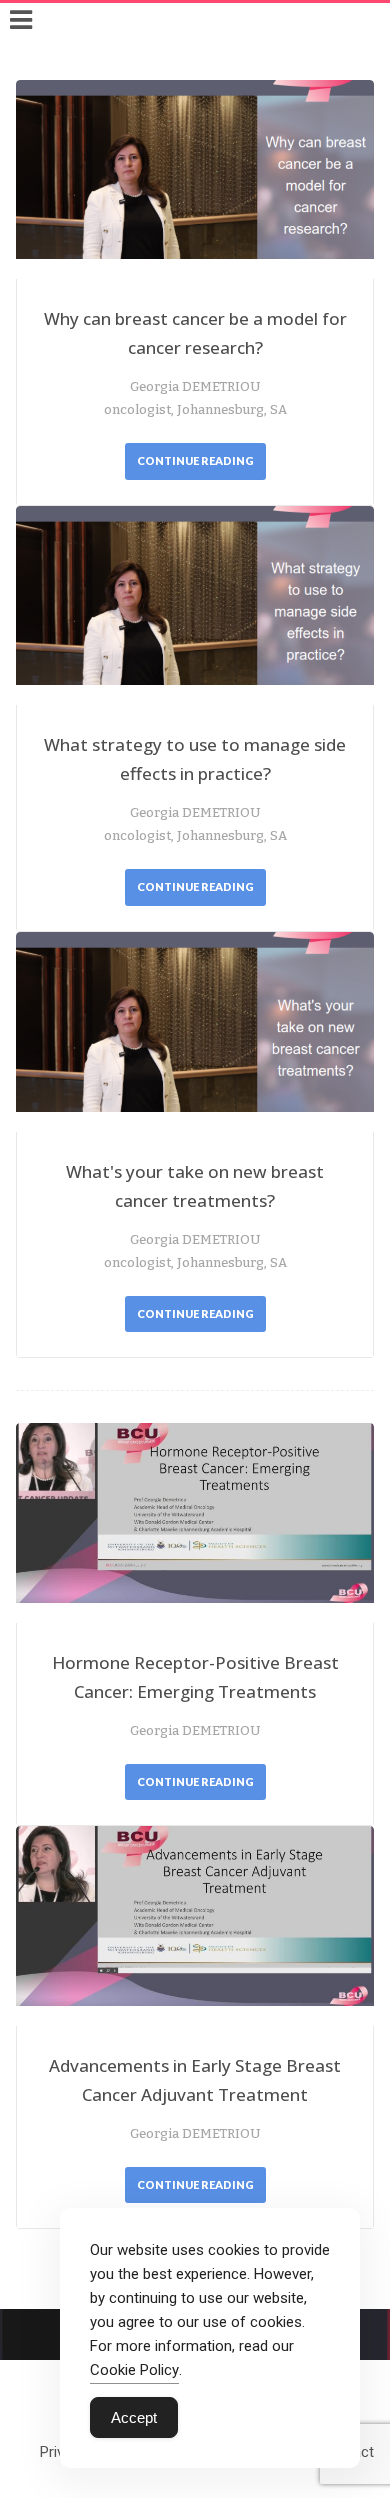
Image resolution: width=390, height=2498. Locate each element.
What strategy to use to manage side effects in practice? (195, 759)
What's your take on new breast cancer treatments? (195, 1186)
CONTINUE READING (195, 460)
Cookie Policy (134, 2370)
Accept (134, 2417)
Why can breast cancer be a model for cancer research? (195, 333)
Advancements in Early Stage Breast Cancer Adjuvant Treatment (195, 2080)
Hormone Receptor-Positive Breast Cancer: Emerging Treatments (195, 1677)
